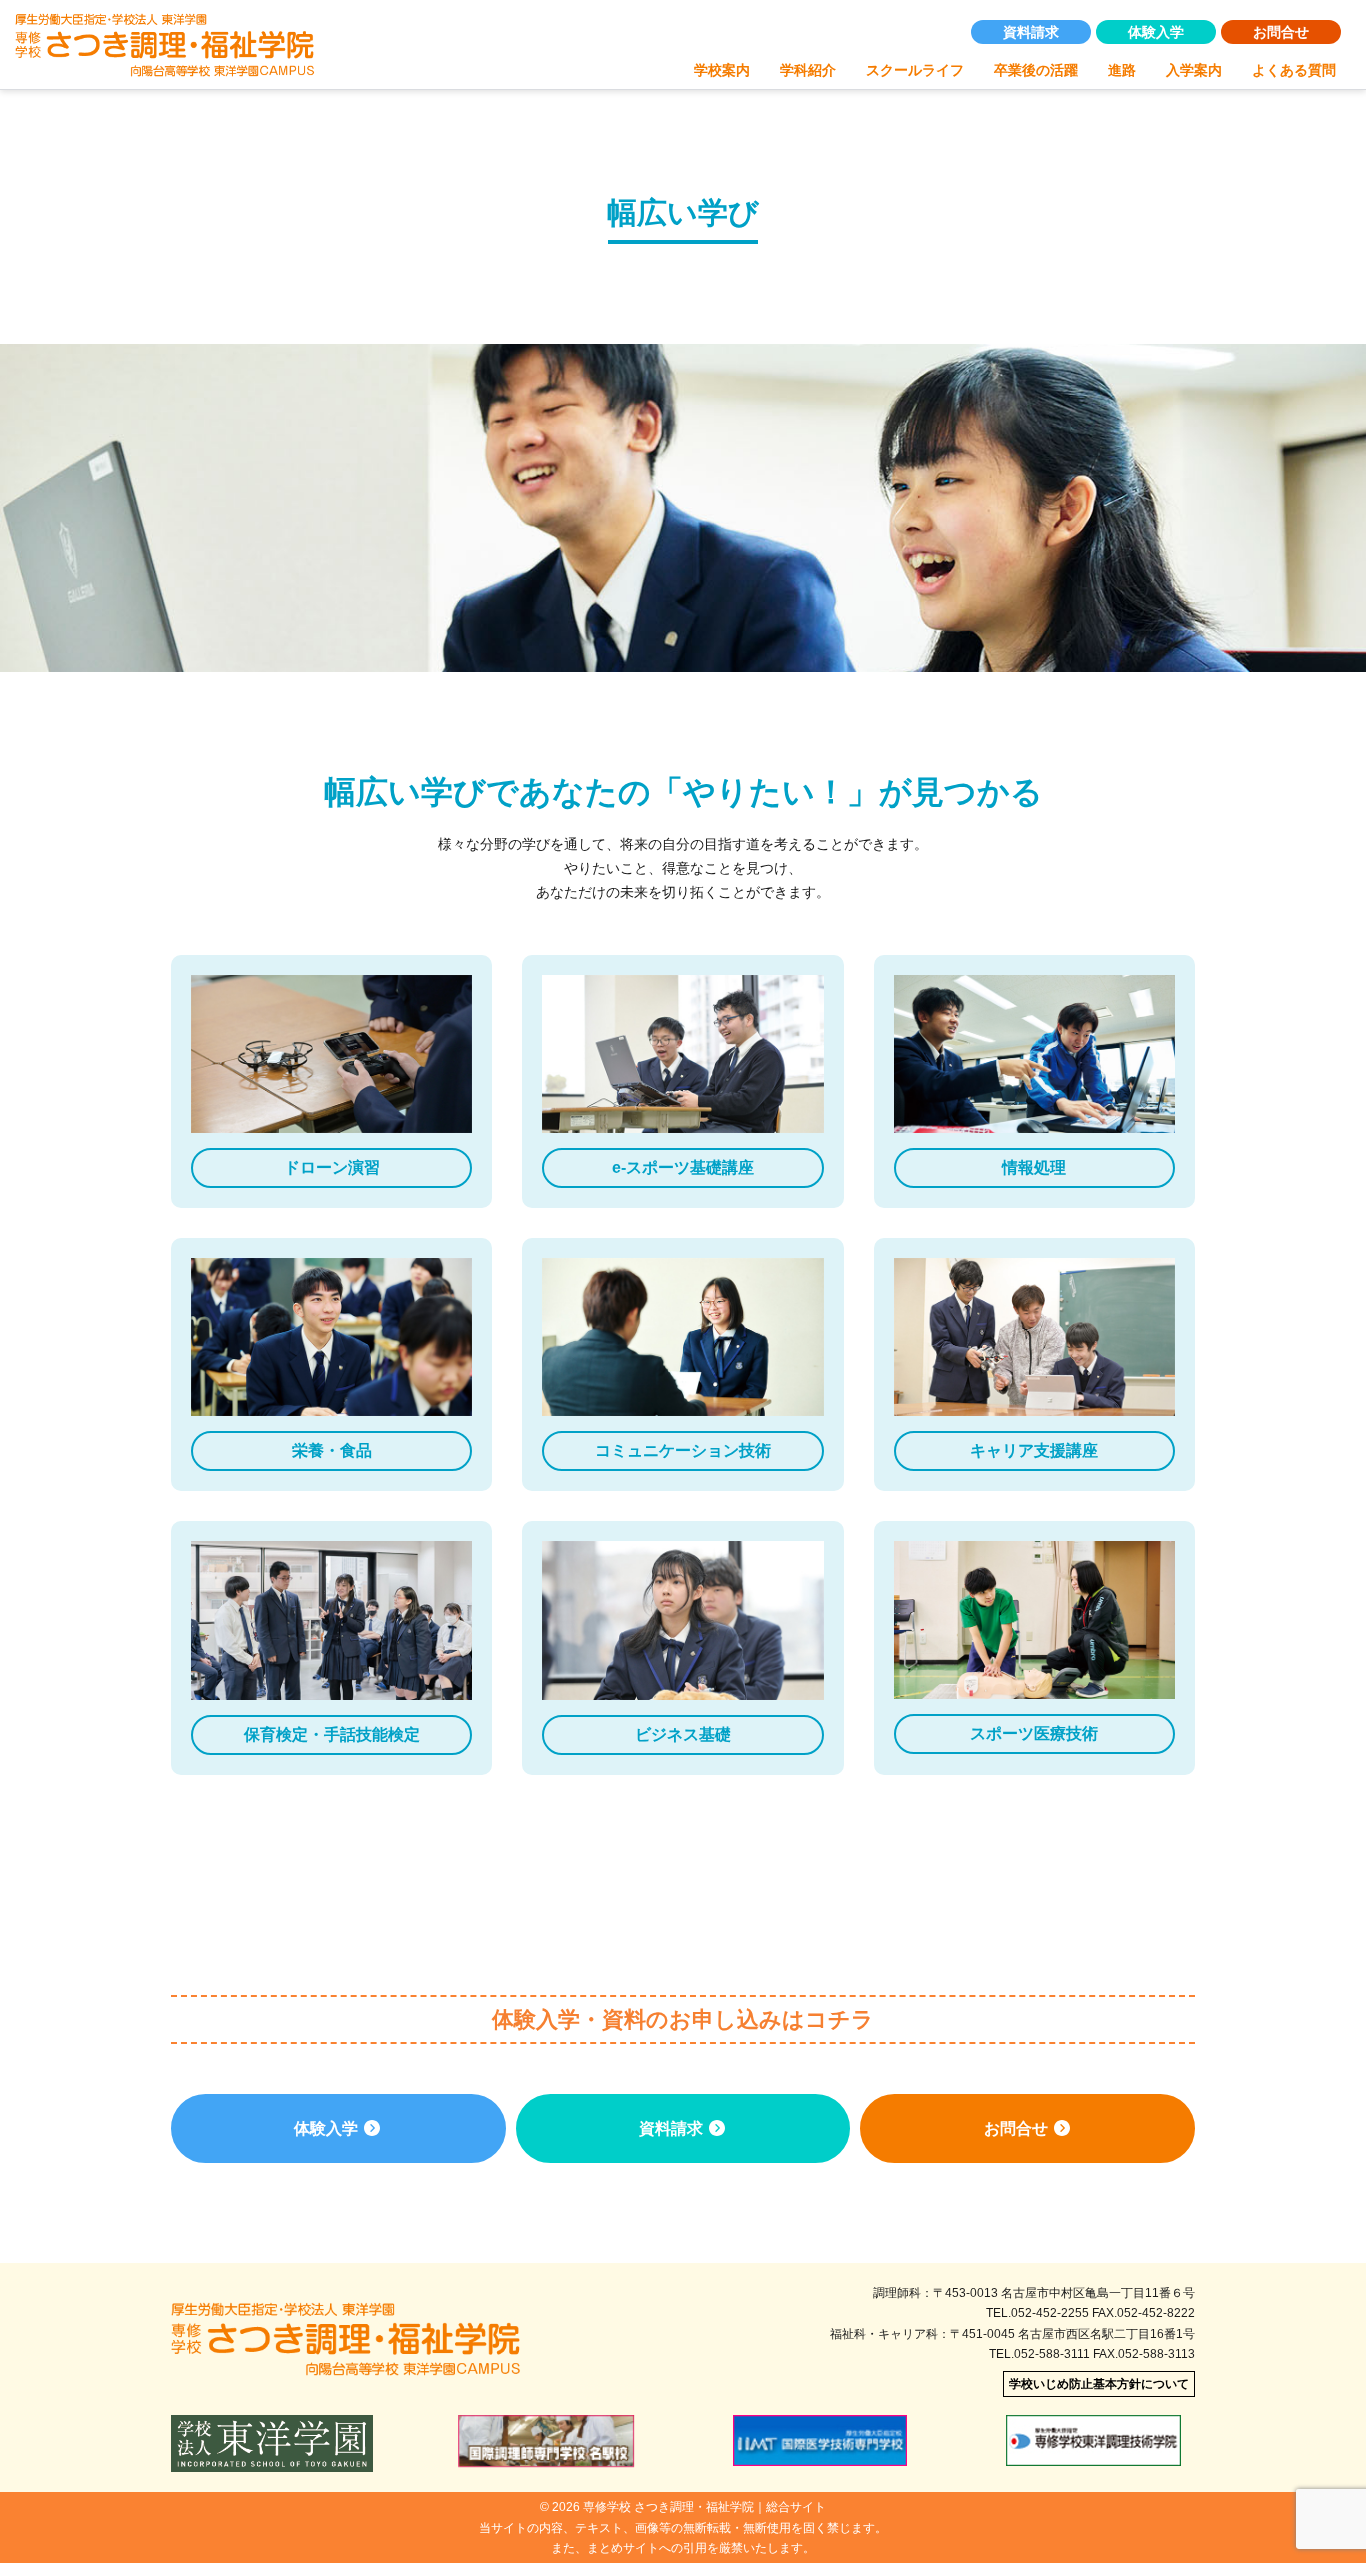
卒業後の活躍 (1036, 70)
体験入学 (1156, 32)
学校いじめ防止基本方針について (1099, 2384)
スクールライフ (915, 70)
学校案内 (722, 70)
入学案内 (1194, 70)
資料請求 (1031, 32)
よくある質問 (1294, 70)
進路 (1122, 70)
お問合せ (1281, 32)
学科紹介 (808, 70)
